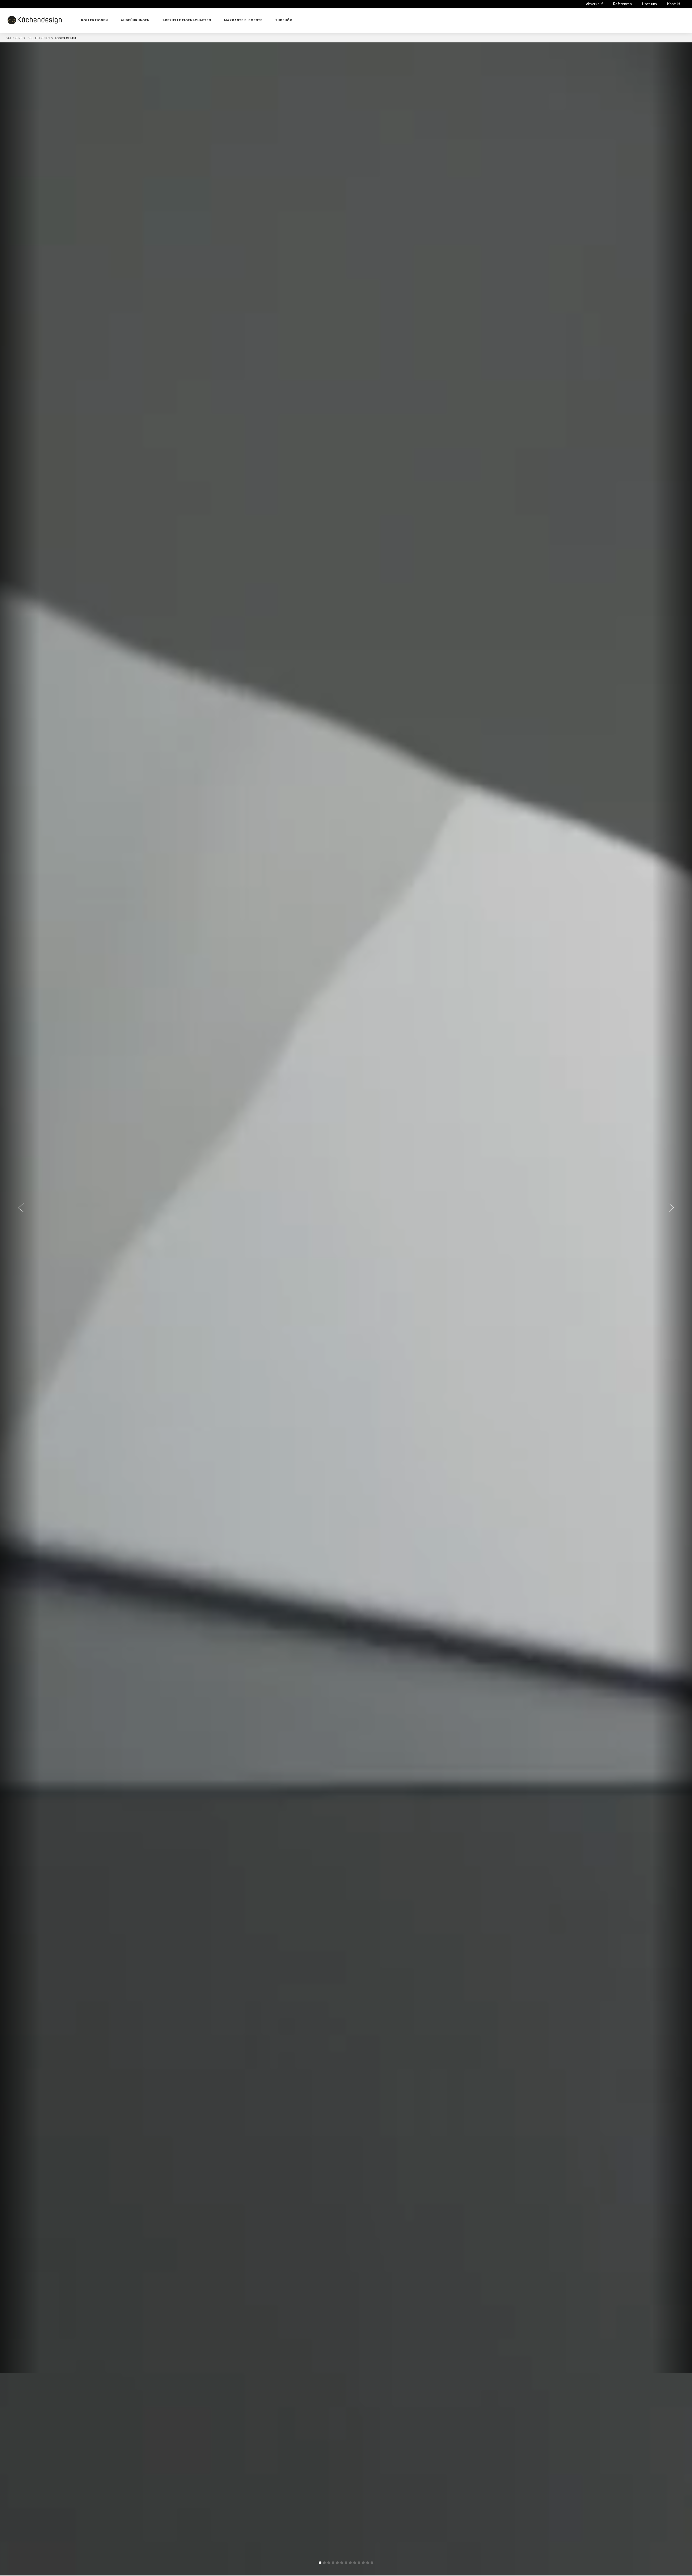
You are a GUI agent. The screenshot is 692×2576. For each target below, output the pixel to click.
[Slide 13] (372, 2563)
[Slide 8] (350, 2563)
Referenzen (622, 4)
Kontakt (673, 4)
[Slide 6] (342, 2563)
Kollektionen (94, 20)
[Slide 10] (359, 2563)
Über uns (649, 4)
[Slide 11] (363, 2563)
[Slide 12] (368, 2563)
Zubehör (284, 20)
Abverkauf (594, 4)
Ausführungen (135, 20)
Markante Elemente (243, 20)
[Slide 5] (337, 2563)
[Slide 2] (324, 2563)
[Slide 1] (320, 2563)
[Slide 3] (329, 2563)
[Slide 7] (346, 2563)
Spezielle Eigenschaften (187, 20)
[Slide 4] (333, 2563)
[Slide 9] (355, 2563)
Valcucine (17, 38)
